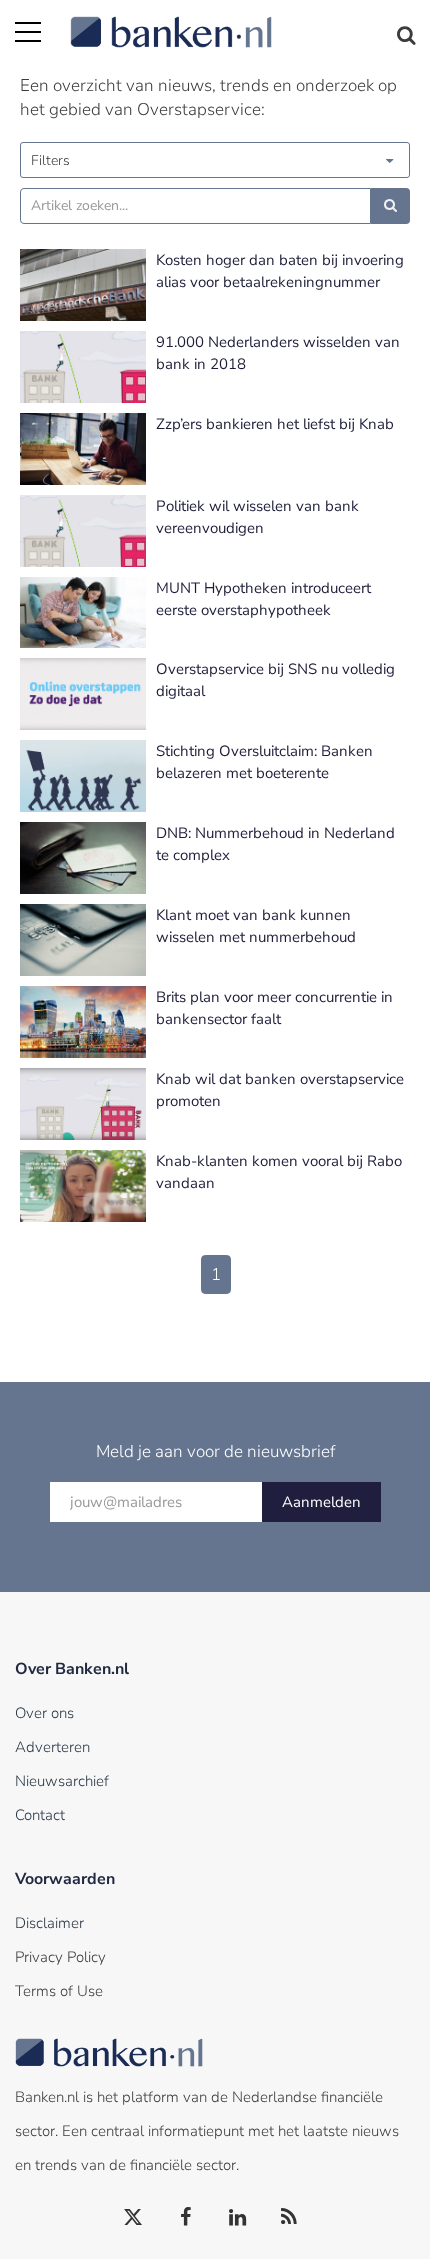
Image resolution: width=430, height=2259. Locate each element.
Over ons (44, 1713)
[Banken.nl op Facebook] (186, 2218)
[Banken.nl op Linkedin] (238, 2218)
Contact (40, 1815)
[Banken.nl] (242, 20)
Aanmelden (321, 1502)
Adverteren (52, 1747)
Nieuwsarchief (62, 1781)
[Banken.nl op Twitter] (134, 2218)
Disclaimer (49, 1923)
